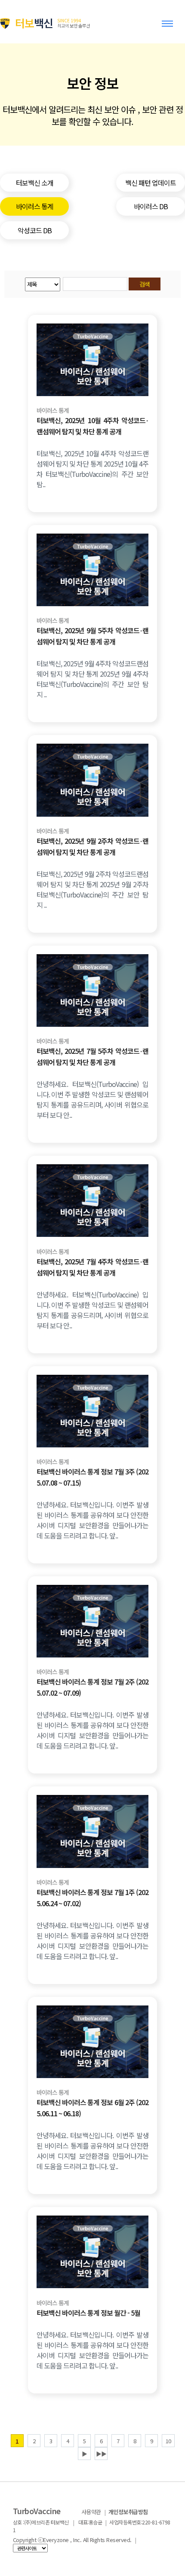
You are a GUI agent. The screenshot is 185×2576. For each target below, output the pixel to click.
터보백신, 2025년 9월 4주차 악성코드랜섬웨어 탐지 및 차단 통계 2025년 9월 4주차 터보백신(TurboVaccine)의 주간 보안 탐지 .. (92, 679)
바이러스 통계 (53, 411)
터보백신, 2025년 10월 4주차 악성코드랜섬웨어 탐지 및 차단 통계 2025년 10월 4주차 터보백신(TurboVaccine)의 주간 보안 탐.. (92, 469)
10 (168, 2441)
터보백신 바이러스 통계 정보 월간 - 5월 (88, 2313)
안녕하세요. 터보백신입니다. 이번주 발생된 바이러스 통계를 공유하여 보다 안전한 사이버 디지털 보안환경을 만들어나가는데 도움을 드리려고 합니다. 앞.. (92, 1520)
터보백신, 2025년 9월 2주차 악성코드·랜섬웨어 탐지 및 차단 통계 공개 (92, 846)
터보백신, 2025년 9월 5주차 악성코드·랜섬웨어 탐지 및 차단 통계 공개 (92, 636)
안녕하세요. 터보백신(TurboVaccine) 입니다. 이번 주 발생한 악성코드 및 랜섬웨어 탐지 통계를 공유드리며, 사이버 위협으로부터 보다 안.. (92, 1099)
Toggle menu (169, 27)
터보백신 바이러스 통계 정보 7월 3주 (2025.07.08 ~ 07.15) (92, 1477)
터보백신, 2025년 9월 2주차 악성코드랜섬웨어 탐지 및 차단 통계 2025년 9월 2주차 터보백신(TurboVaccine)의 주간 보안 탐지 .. (92, 889)
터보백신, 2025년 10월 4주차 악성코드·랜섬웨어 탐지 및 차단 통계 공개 (92, 426)
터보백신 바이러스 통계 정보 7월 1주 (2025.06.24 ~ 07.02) (92, 1898)
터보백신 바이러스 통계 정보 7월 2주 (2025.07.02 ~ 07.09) (92, 1687)
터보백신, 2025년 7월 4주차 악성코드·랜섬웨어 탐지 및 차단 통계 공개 (92, 1267)
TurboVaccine (37, 2511)
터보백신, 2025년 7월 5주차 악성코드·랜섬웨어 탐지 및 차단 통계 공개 (92, 1056)
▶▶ (101, 2454)
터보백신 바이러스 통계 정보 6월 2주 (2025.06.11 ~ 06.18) (92, 2108)
